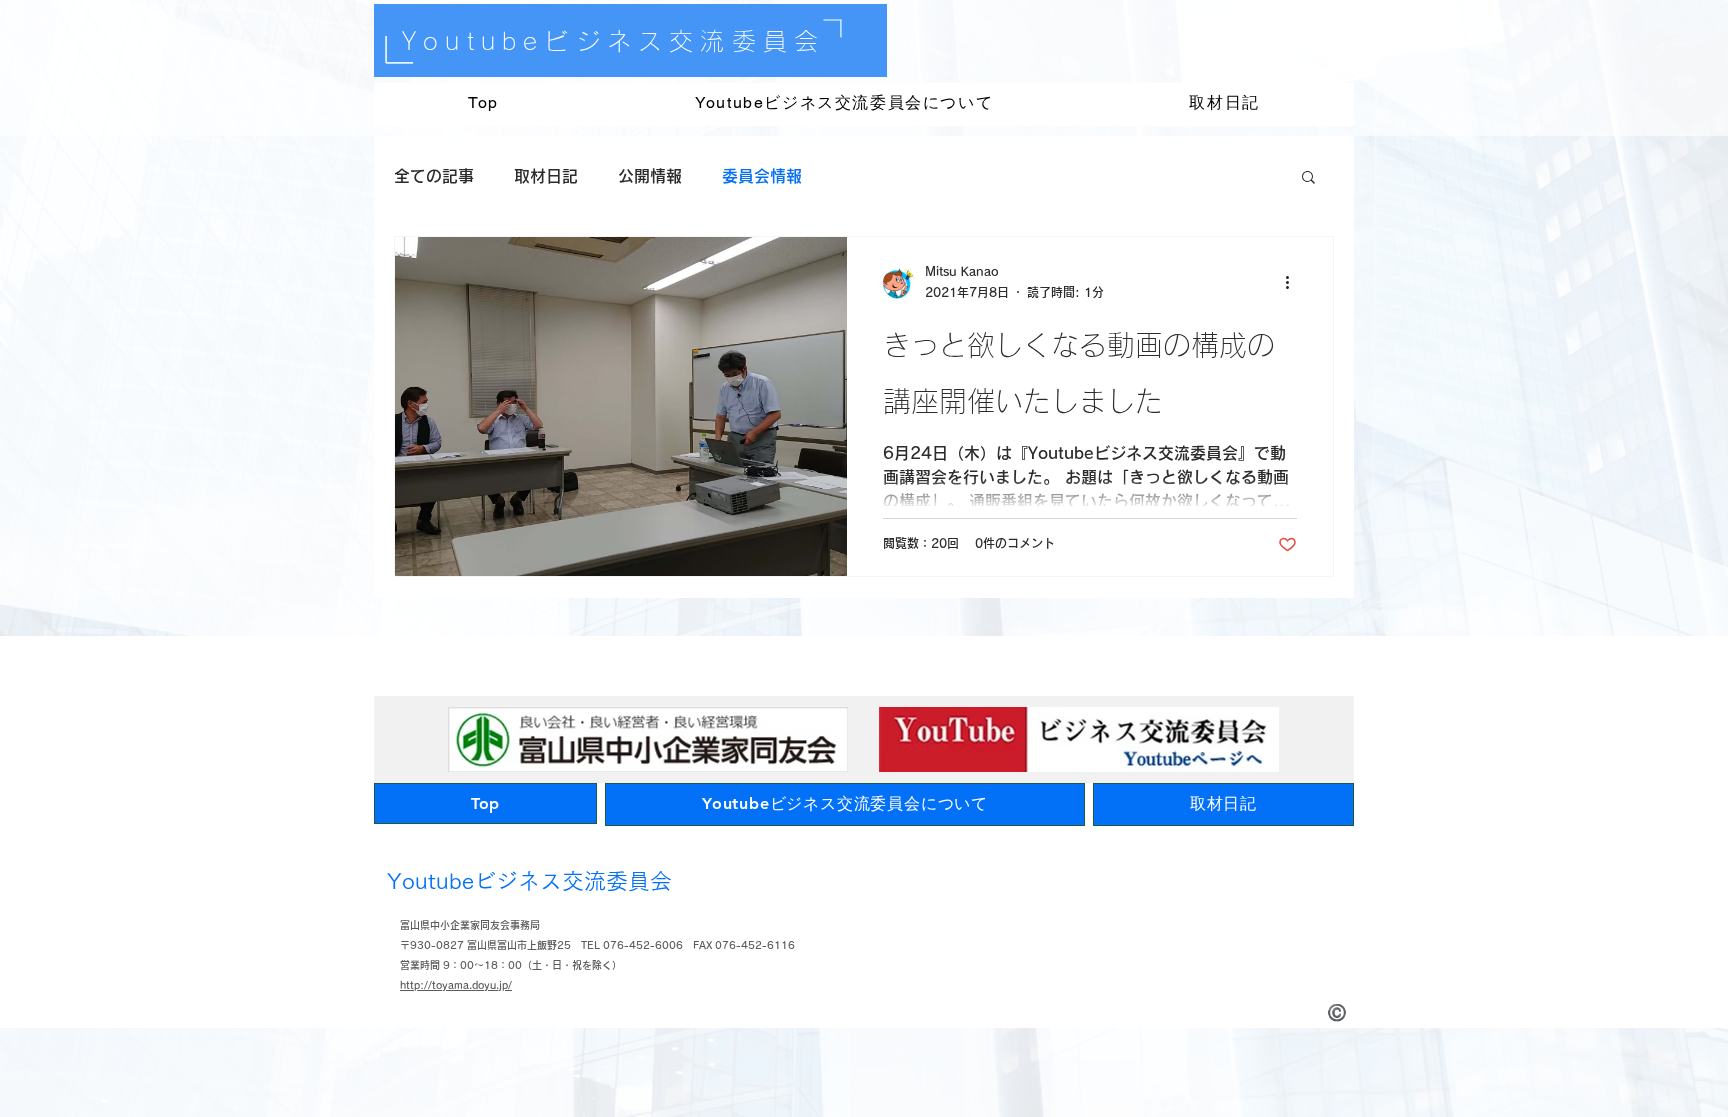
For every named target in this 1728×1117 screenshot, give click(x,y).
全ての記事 (434, 176)
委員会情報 (762, 176)
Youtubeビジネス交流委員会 (613, 41)
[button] (1308, 178)
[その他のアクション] (1294, 283)
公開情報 (650, 176)
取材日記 (546, 176)
